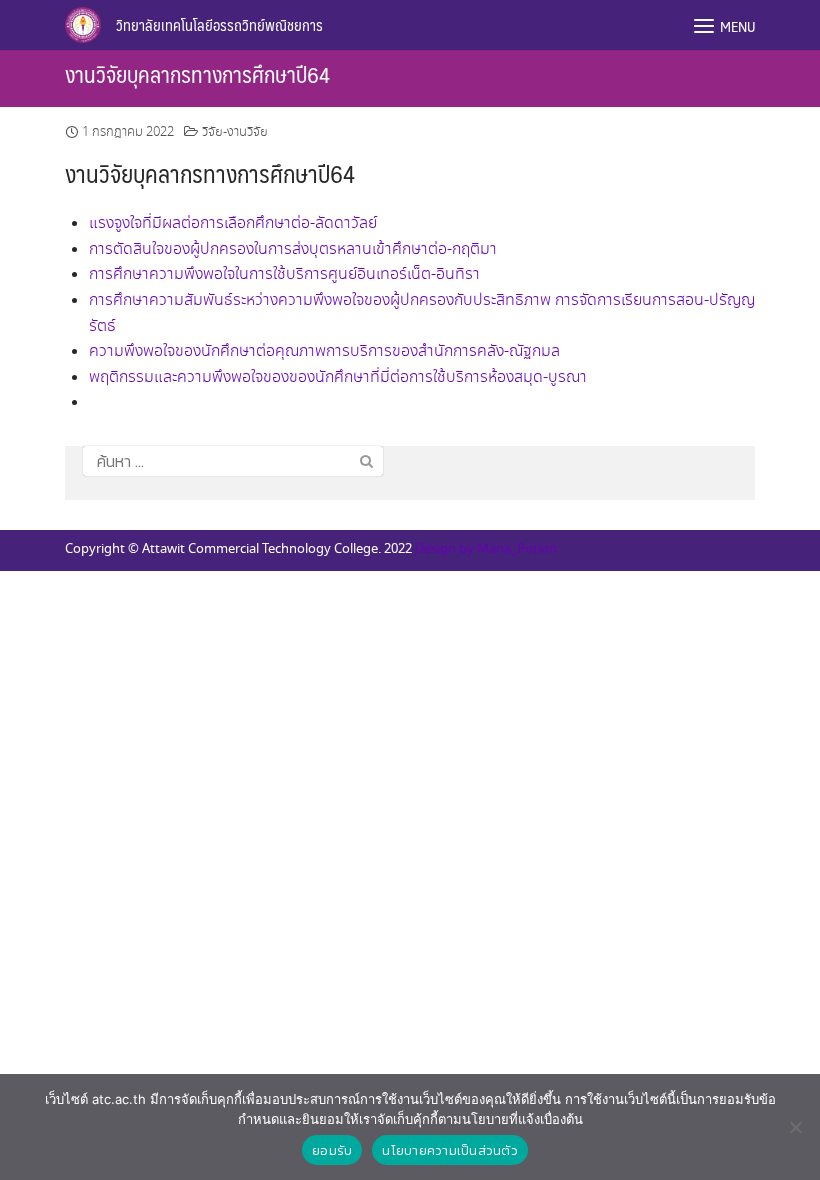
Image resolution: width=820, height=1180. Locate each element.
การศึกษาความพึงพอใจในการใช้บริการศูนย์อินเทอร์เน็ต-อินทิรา (284, 274)
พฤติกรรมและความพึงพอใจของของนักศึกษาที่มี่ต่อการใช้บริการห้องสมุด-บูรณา (338, 377)
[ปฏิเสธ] (795, 1127)
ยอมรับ (332, 1150)
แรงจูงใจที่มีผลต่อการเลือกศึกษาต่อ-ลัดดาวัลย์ (233, 223)
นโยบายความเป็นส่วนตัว (450, 1150)
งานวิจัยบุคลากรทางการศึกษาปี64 (197, 73)
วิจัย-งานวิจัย (235, 132)
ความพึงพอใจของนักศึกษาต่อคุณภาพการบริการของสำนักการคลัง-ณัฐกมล (324, 351)
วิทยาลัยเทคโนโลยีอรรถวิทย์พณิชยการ (219, 24)
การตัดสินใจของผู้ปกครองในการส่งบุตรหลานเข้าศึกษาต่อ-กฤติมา (293, 249)
